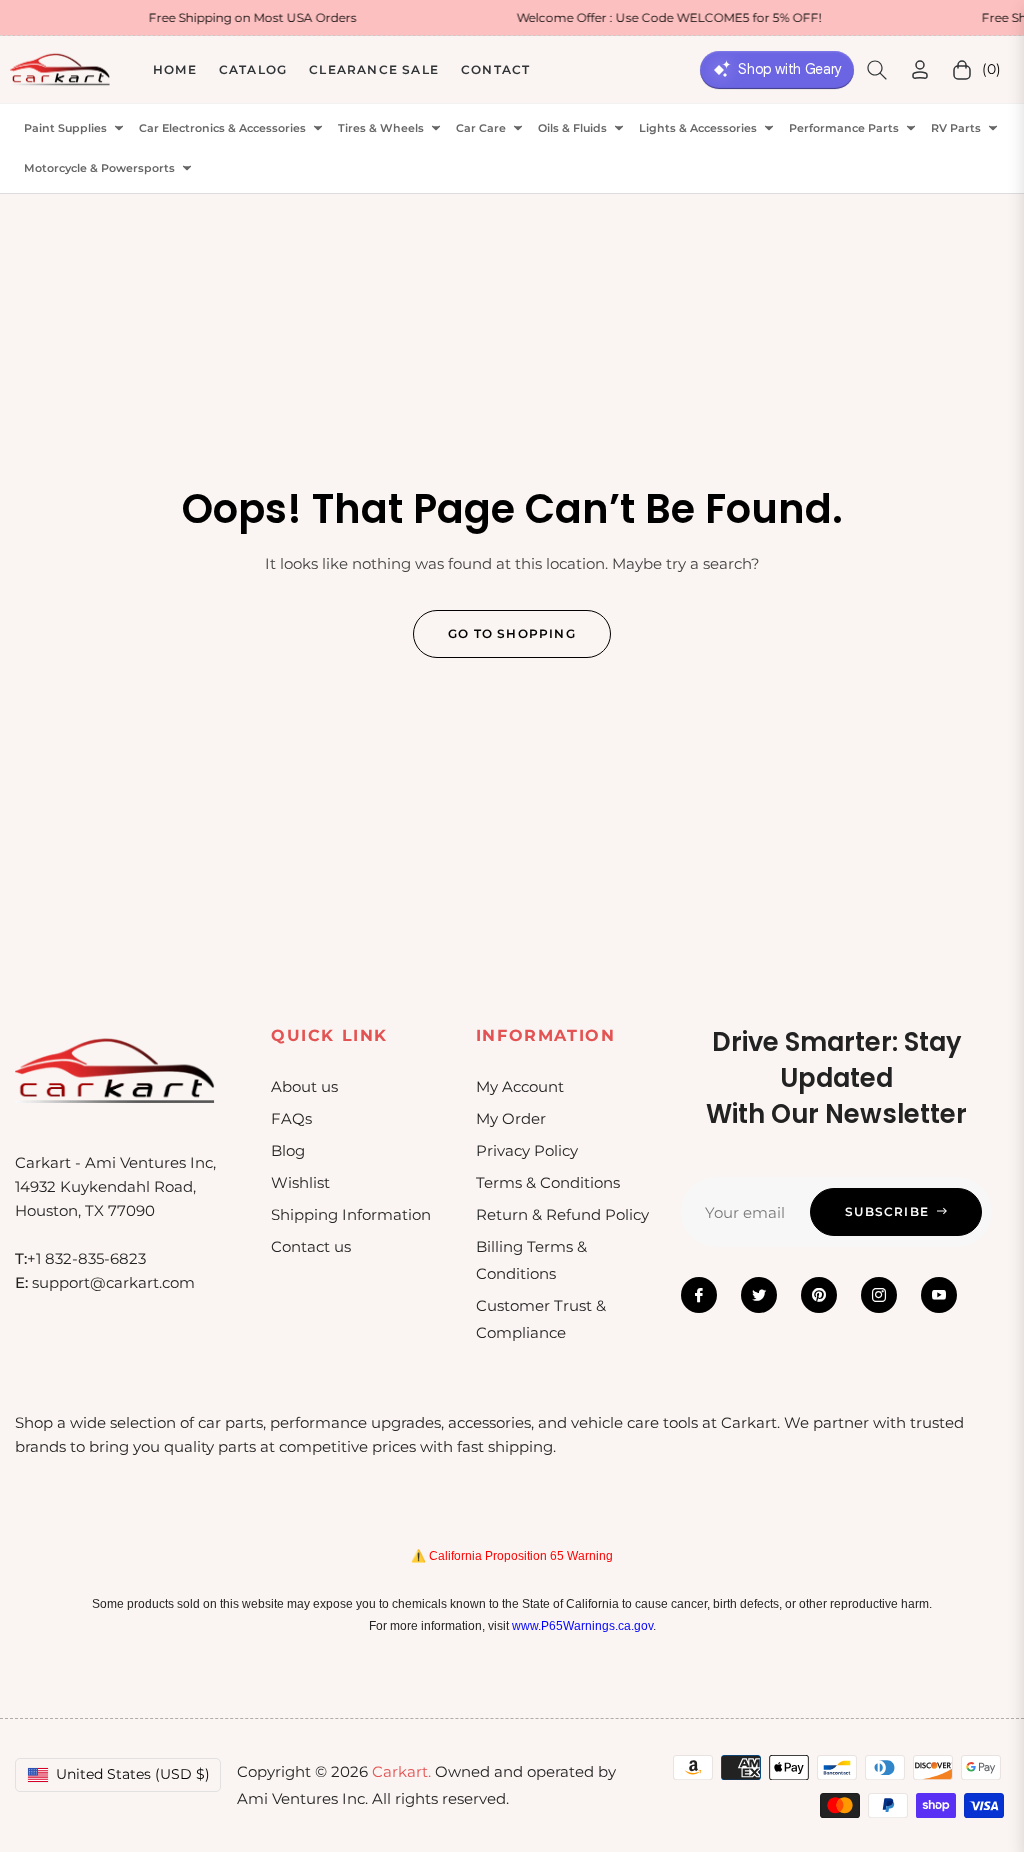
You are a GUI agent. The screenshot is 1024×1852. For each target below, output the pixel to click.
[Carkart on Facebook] (699, 1295)
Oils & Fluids (572, 128)
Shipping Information (351, 1214)
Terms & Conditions (548, 1182)
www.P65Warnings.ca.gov (582, 1626)
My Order (511, 1118)
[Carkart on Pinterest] (819, 1295)
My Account (520, 1086)
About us (304, 1086)
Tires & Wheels (381, 128)
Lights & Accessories (698, 128)
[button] (877, 70)
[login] (920, 69)
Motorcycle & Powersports (99, 168)
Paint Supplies (65, 128)
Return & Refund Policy (562, 1214)
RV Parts (956, 128)
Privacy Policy (527, 1150)
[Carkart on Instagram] (879, 1295)
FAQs (291, 1118)
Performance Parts (844, 128)
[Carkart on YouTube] (939, 1295)
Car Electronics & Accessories (222, 128)
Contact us (311, 1246)
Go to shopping (512, 633)
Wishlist (300, 1182)
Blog (288, 1150)
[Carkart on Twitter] (759, 1295)
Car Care (481, 128)
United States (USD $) (133, 1774)
